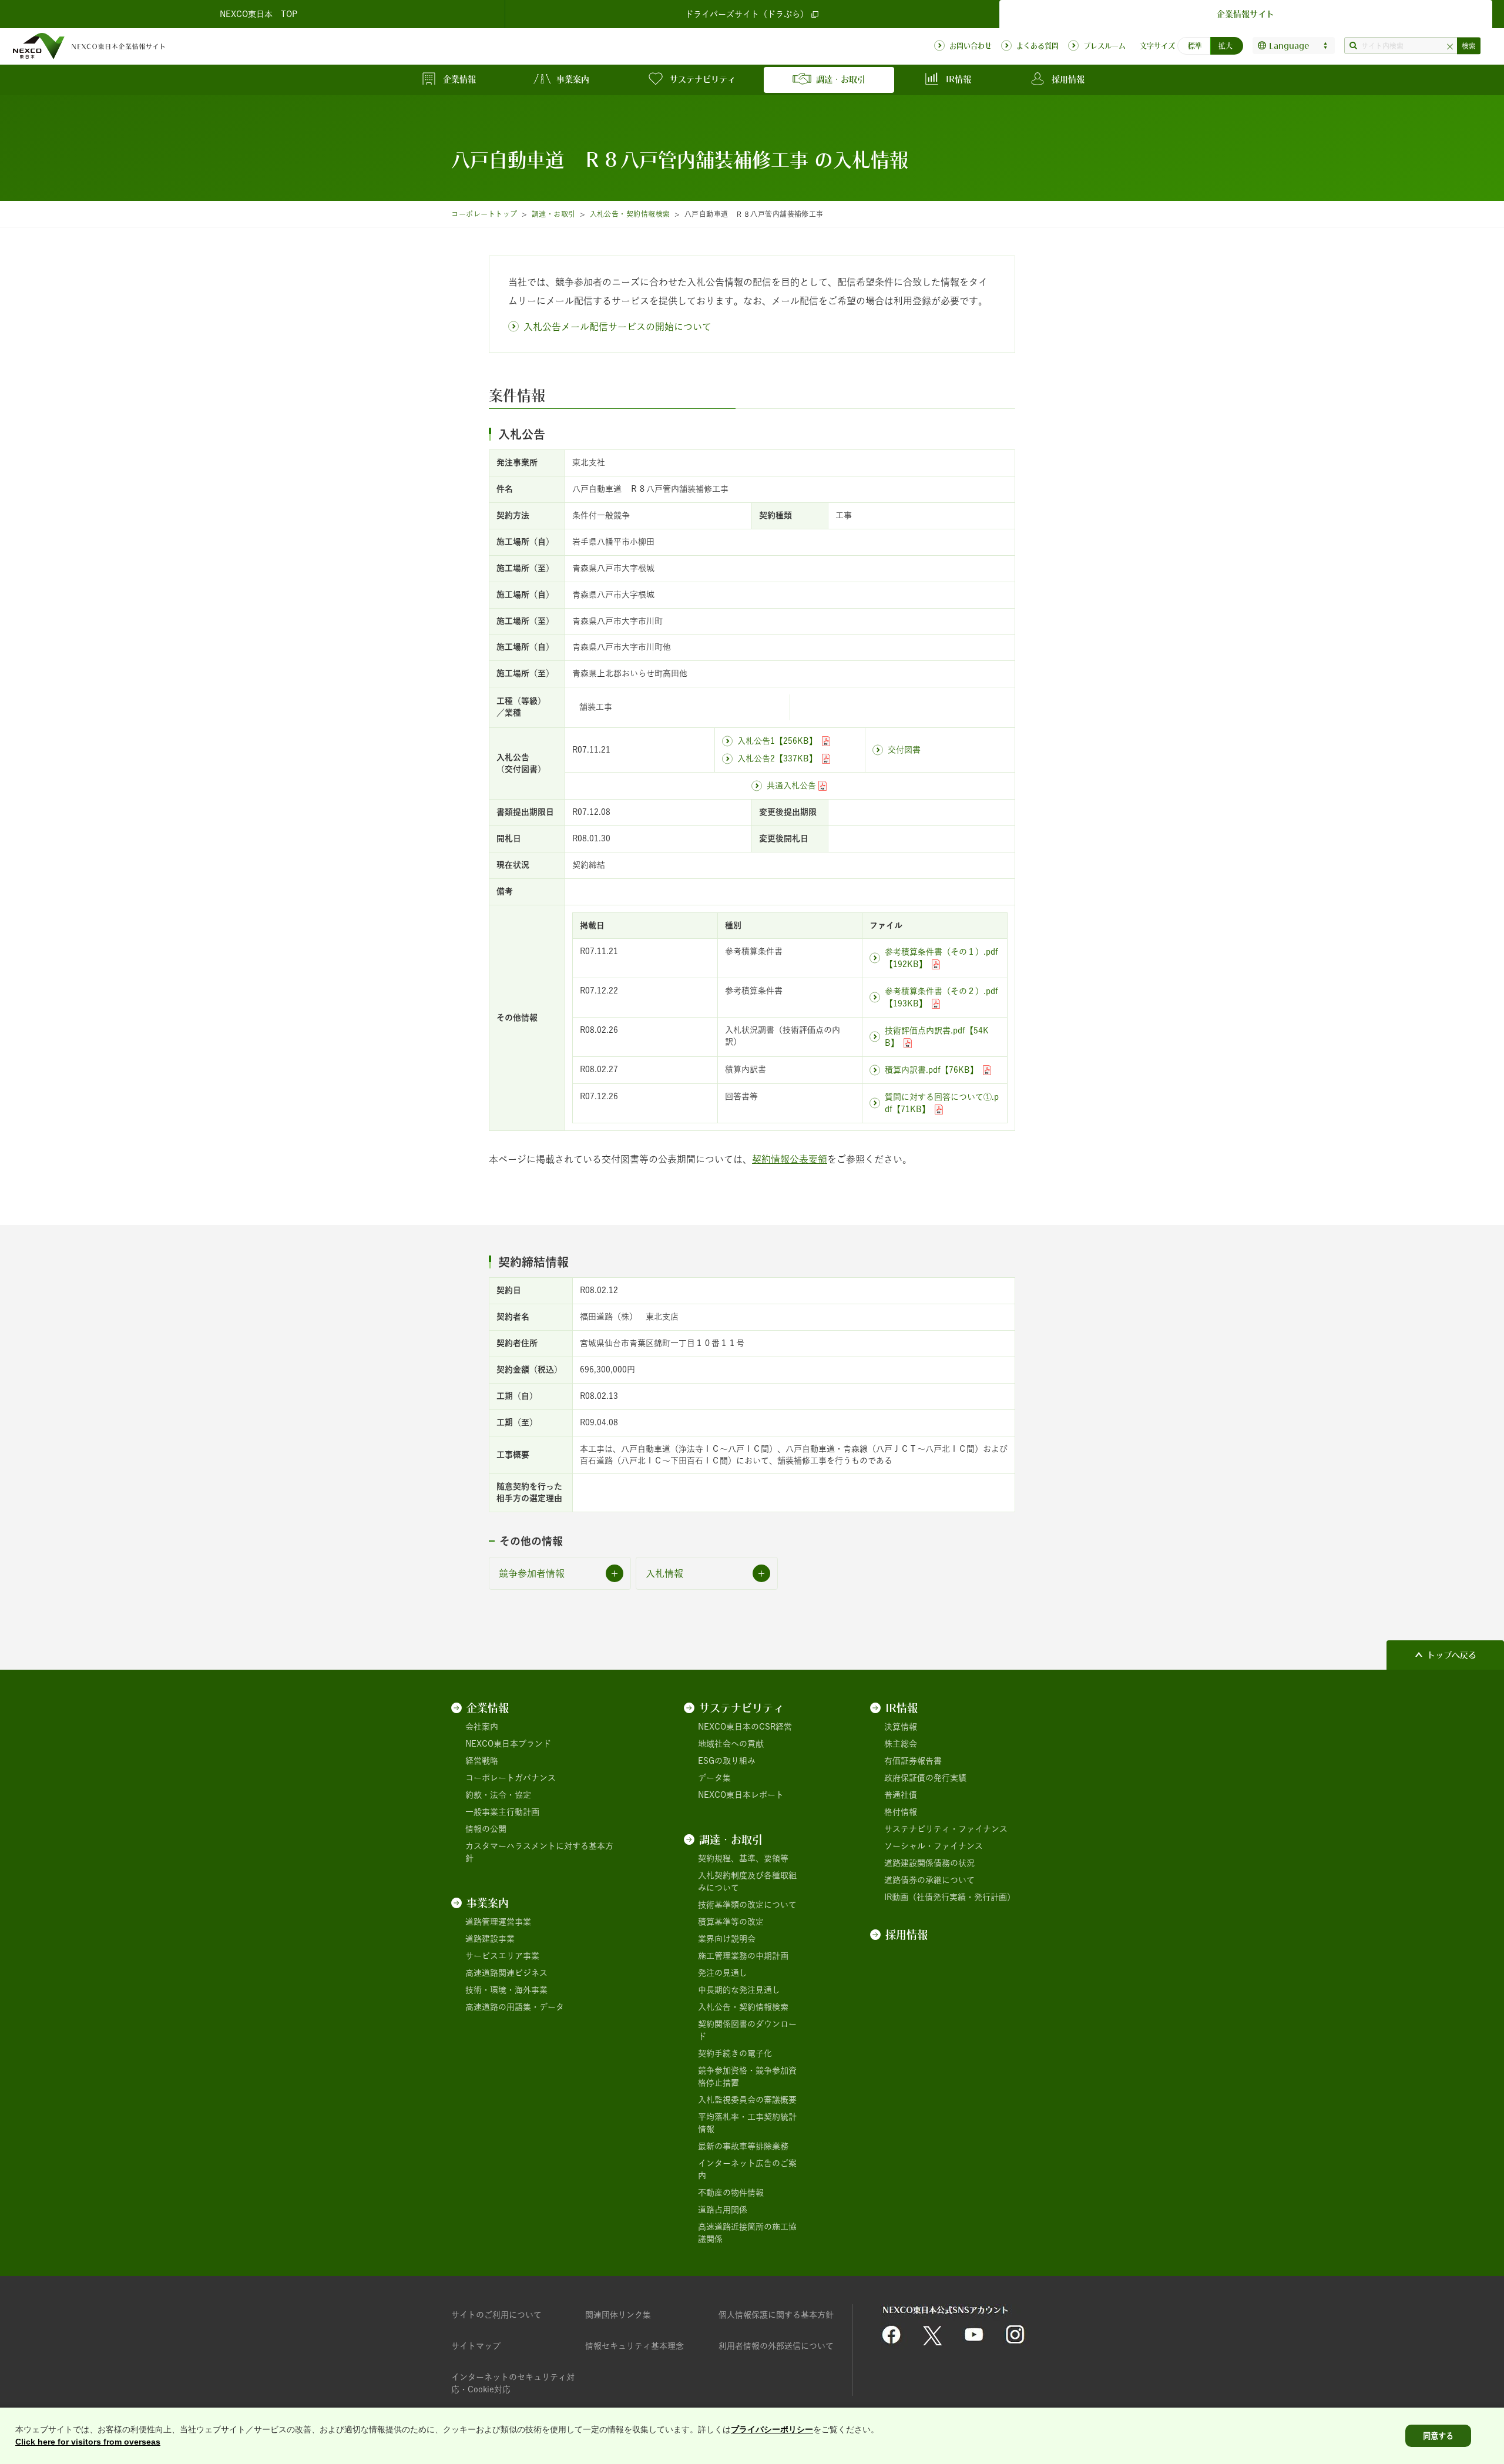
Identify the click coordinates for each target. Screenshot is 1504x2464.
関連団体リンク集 (618, 2315)
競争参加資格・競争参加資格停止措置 (747, 2077)
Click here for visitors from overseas (88, 2442)
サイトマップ (476, 2346)
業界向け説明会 (727, 1939)
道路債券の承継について (929, 1880)
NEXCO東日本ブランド (508, 1744)
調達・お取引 (554, 214)
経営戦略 (482, 1761)
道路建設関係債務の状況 (929, 1863)
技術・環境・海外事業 (506, 1990)
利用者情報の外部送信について (776, 2346)
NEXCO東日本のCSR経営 (745, 1727)
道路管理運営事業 (498, 1922)
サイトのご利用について (496, 2315)
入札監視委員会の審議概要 (747, 2100)
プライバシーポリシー (772, 2429)
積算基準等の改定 (731, 1922)
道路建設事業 (490, 1939)
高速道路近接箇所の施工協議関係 (747, 2233)
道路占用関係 (723, 2210)
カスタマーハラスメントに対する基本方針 (539, 1852)
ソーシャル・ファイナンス (934, 1846)
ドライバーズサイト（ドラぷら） (747, 14)
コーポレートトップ (484, 214)
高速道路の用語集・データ (515, 2007)
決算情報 (901, 1727)
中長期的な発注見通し (739, 1990)
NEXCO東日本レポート (741, 1795)
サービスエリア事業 (502, 1956)
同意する (1438, 2436)
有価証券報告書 (913, 1761)
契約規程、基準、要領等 (743, 1858)
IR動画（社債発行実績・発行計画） (950, 1897)
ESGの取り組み (727, 1761)
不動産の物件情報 (731, 2193)
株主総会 (901, 1744)
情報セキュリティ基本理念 (634, 2346)
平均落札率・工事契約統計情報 (747, 2123)
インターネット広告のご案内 (747, 2169)
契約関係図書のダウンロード (747, 2030)
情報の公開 (486, 1829)
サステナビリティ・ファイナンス (946, 1829)
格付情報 (901, 1812)
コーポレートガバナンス (511, 1778)
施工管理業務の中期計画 (743, 1956)
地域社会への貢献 (731, 1744)
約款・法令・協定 (498, 1795)
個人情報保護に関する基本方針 (776, 2315)
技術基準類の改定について (747, 1905)
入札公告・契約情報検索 (630, 214)
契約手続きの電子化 (735, 2053)
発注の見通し (723, 1973)
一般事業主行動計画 (502, 1812)
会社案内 (482, 1727)
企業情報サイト (1245, 14)
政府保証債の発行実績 (925, 1778)
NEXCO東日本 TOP (258, 14)
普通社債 (901, 1795)
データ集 (714, 1778)
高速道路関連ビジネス (506, 1973)
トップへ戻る (1452, 1655)
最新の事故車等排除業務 (743, 2146)
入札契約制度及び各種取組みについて (747, 1881)
